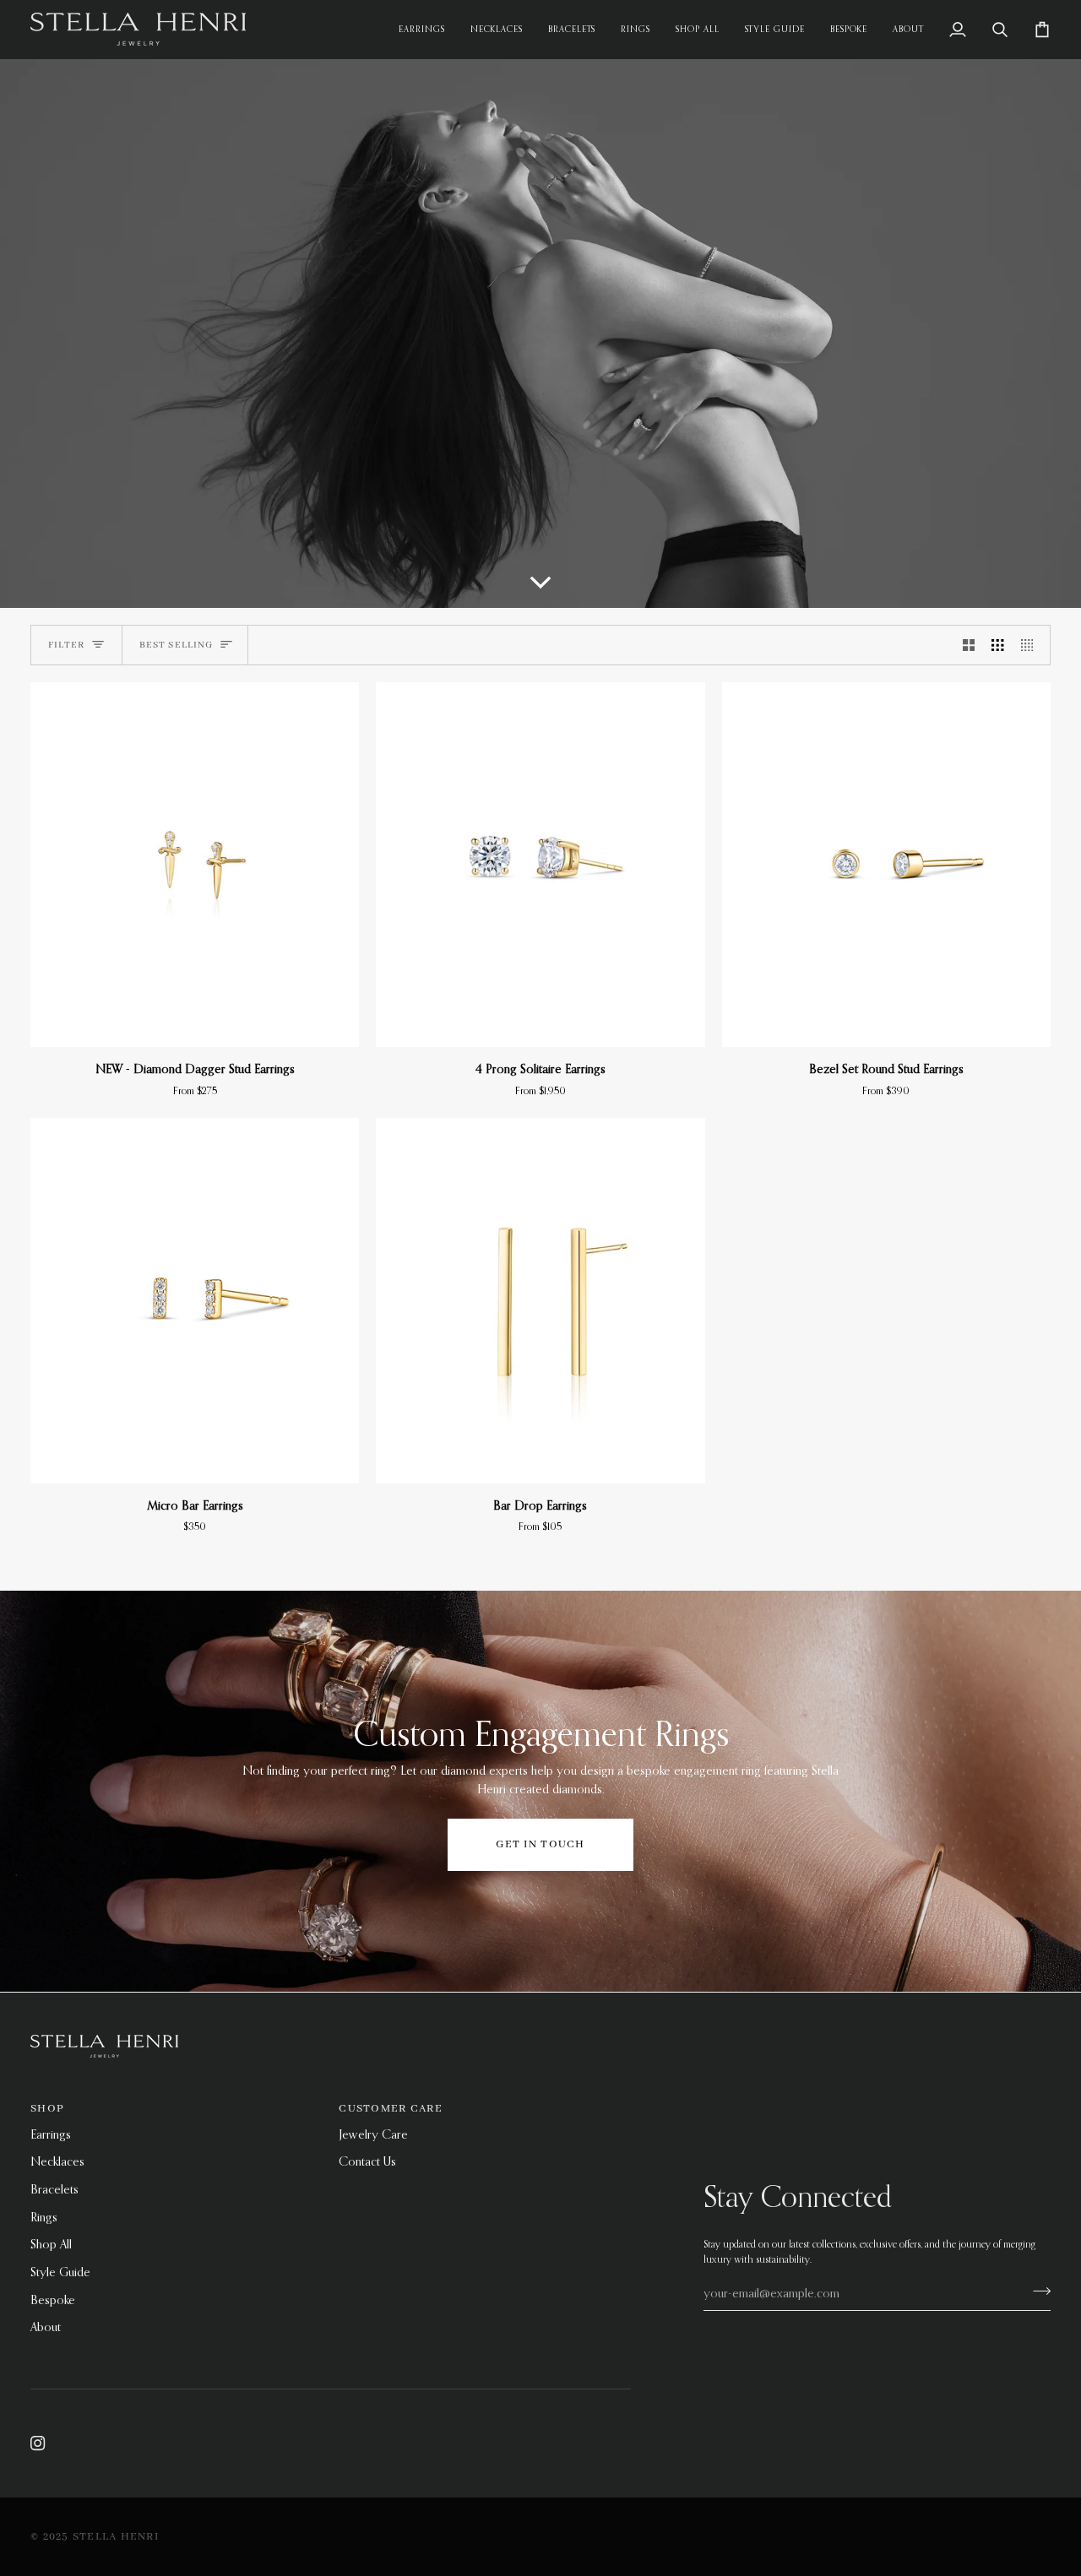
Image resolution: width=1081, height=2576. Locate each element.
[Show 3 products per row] (997, 645)
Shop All (51, 2244)
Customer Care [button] (390, 2109)
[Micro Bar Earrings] (195, 1301)
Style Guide (60, 2272)
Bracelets (54, 2189)
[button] (908, 29)
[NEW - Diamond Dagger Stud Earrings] (195, 865)
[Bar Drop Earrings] (540, 1301)
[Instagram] (38, 2443)
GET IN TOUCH (540, 1844)
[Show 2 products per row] (969, 645)
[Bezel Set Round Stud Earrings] (886, 865)
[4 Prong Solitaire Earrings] (540, 865)
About (46, 2327)
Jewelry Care (373, 2134)
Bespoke (53, 2300)
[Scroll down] (540, 585)
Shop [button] (47, 2109)
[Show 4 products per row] (1031, 645)
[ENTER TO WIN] (1037, 2291)
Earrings (51, 2134)
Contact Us (367, 2161)
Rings (44, 2217)
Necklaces (57, 2161)
